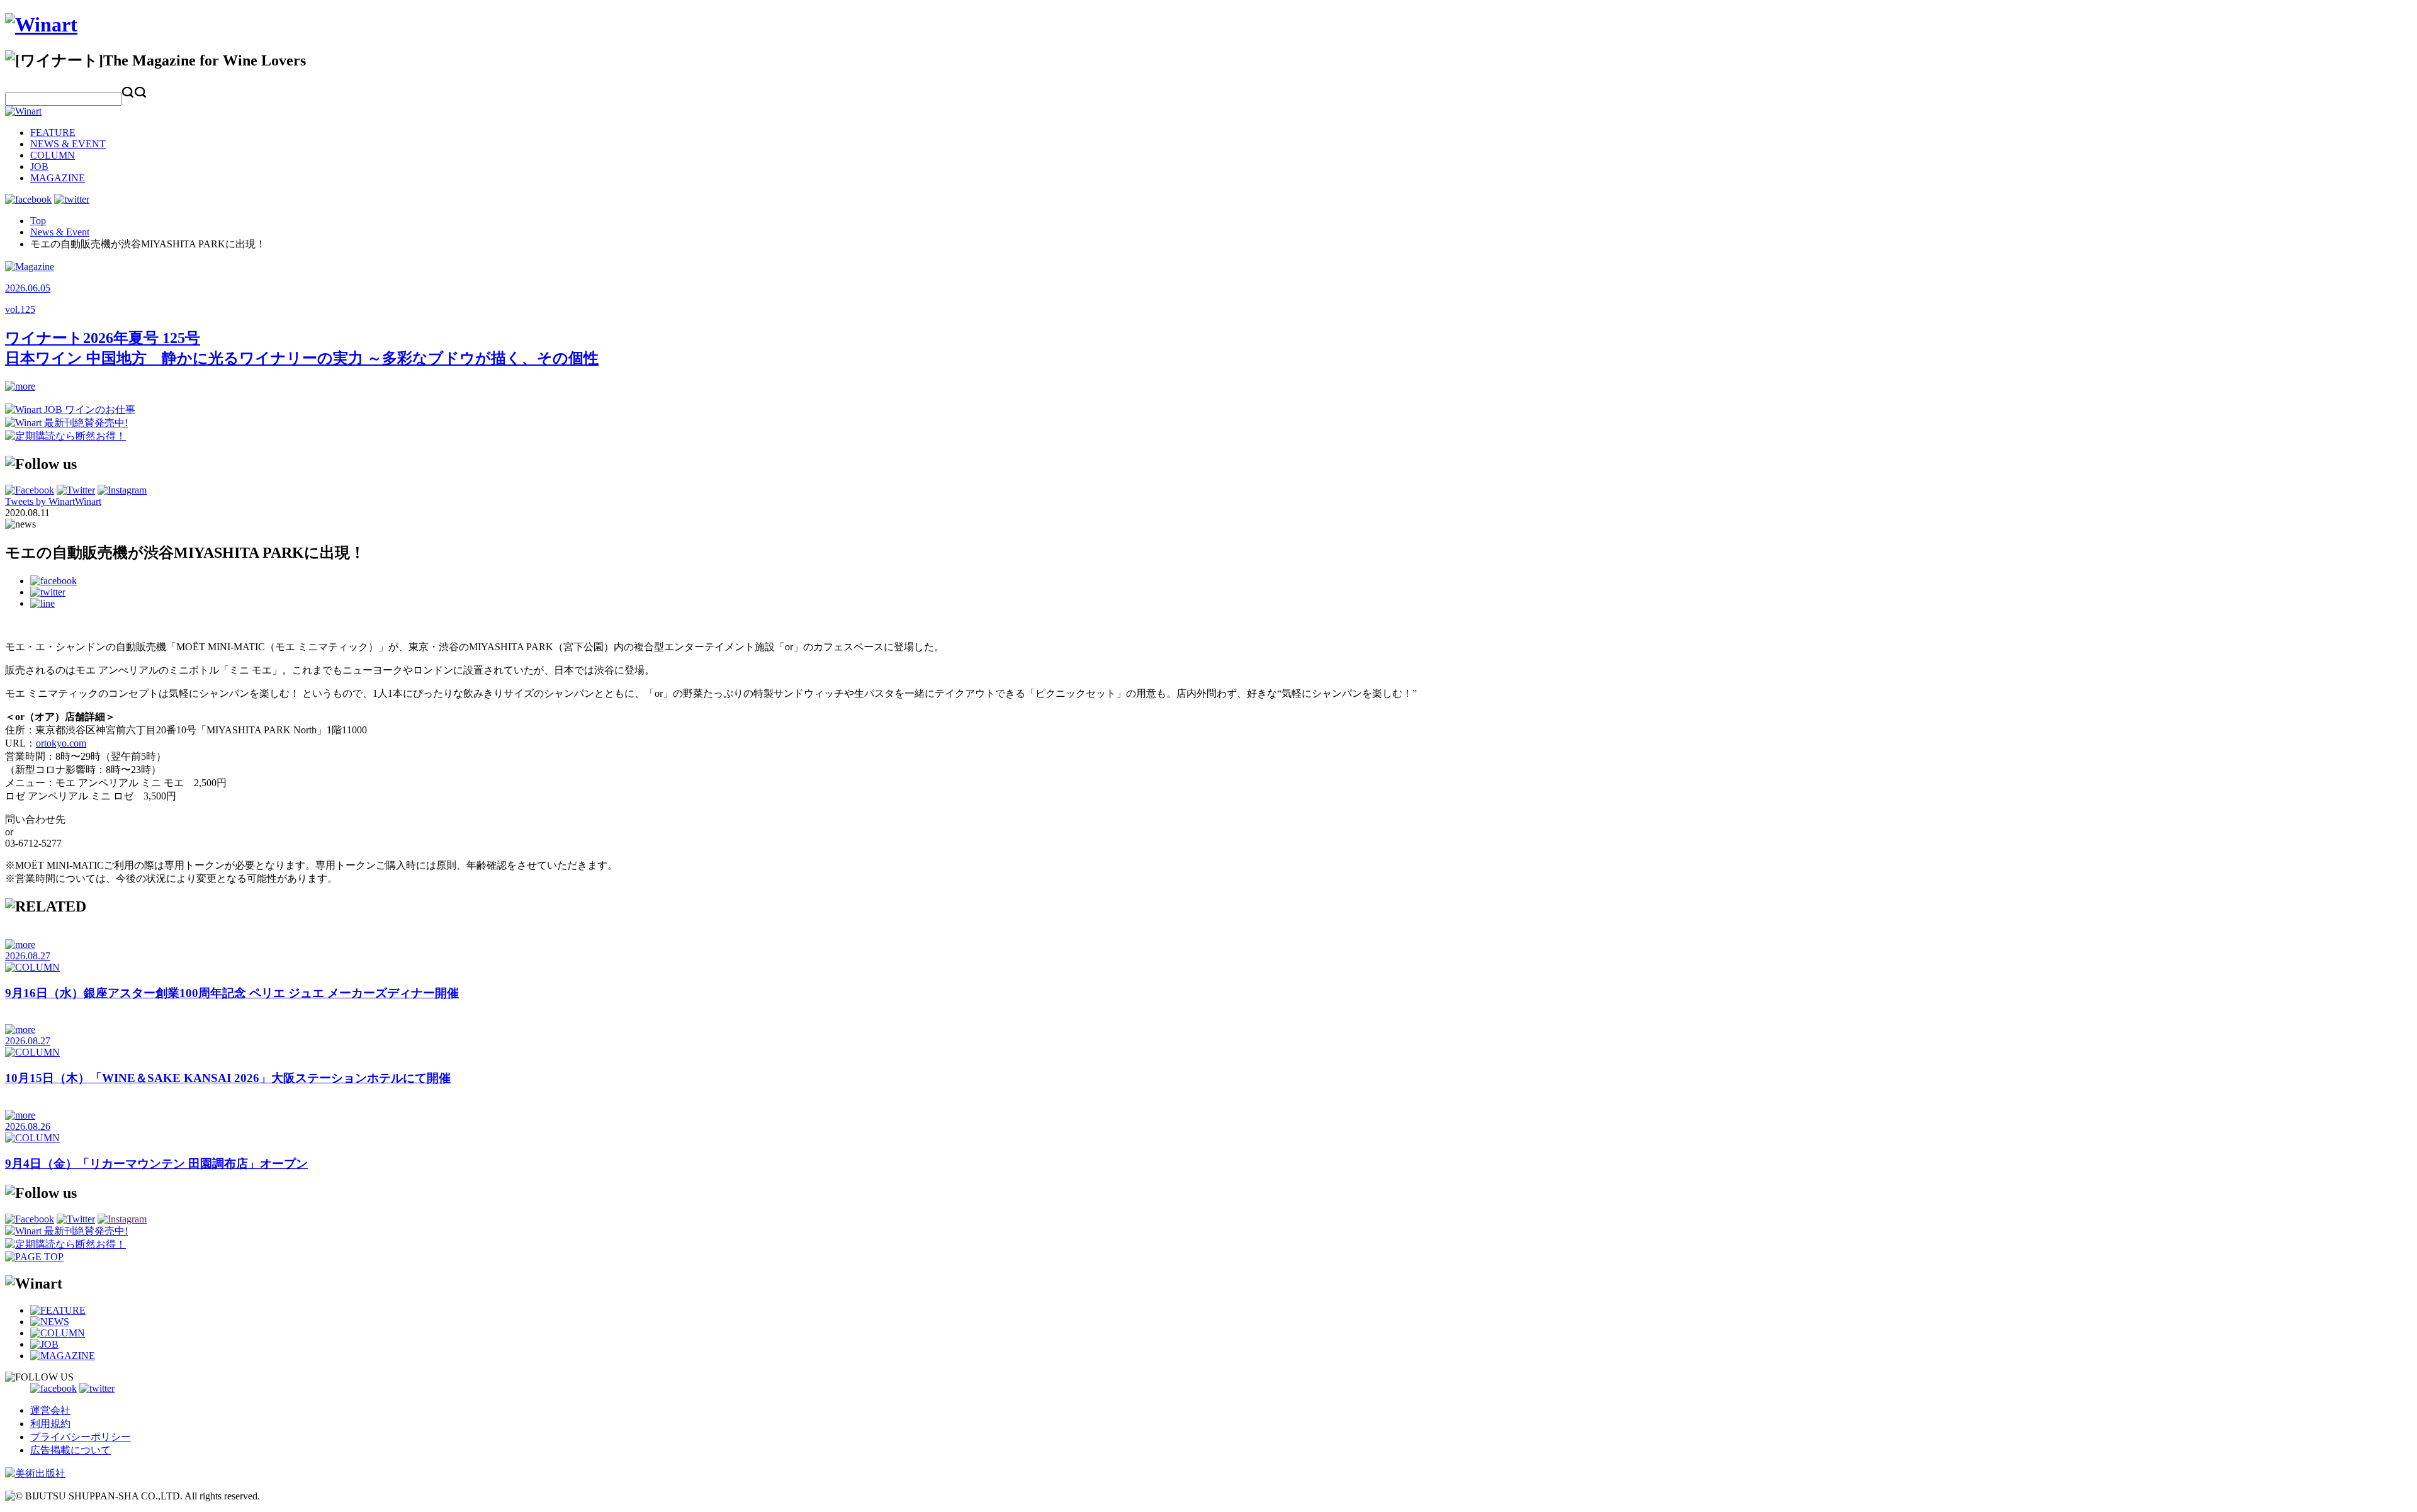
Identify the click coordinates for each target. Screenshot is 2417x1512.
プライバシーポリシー (81, 1437)
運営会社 (50, 1410)
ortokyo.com (61, 743)
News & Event (60, 232)
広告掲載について (70, 1450)
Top (38, 221)
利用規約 (50, 1424)
